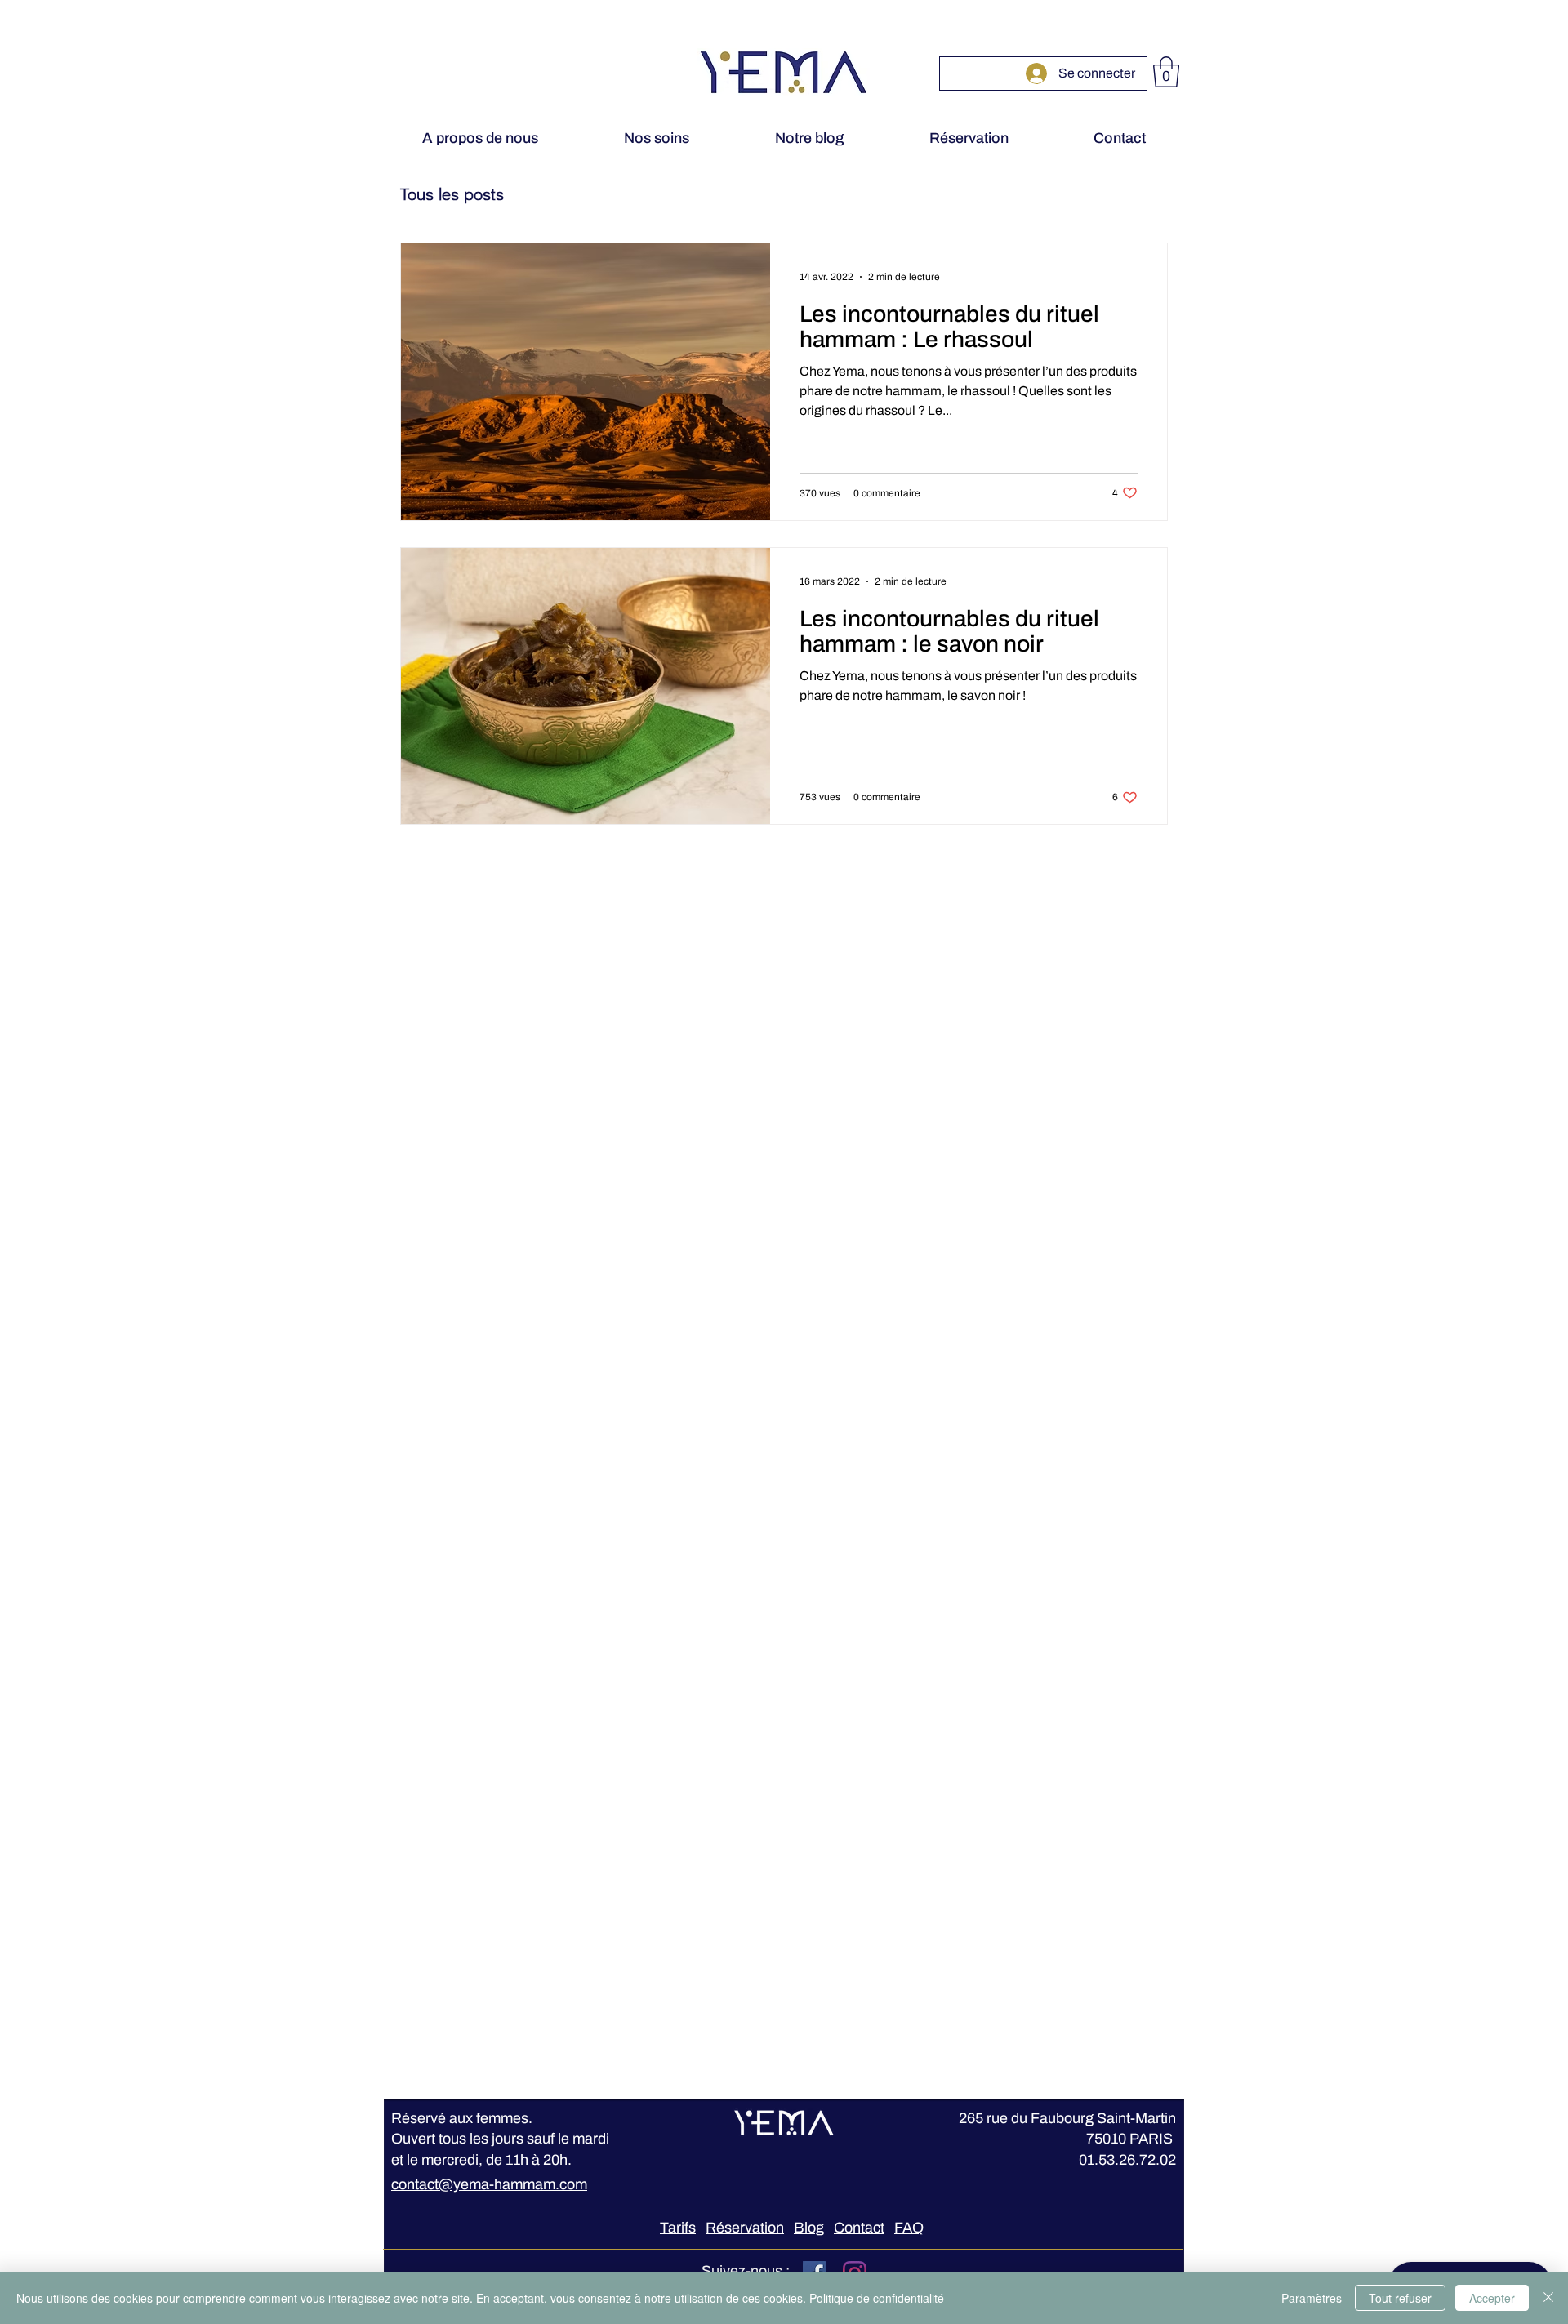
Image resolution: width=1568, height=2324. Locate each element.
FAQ (909, 2228)
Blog (809, 2228)
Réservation (745, 2228)
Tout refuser (1400, 2298)
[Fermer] (1548, 2298)
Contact (859, 2228)
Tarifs (678, 2228)
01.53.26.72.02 (1127, 2160)
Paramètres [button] (1312, 2298)
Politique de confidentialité (877, 2298)
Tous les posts (452, 194)
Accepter (1492, 2298)
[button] (1166, 72)
